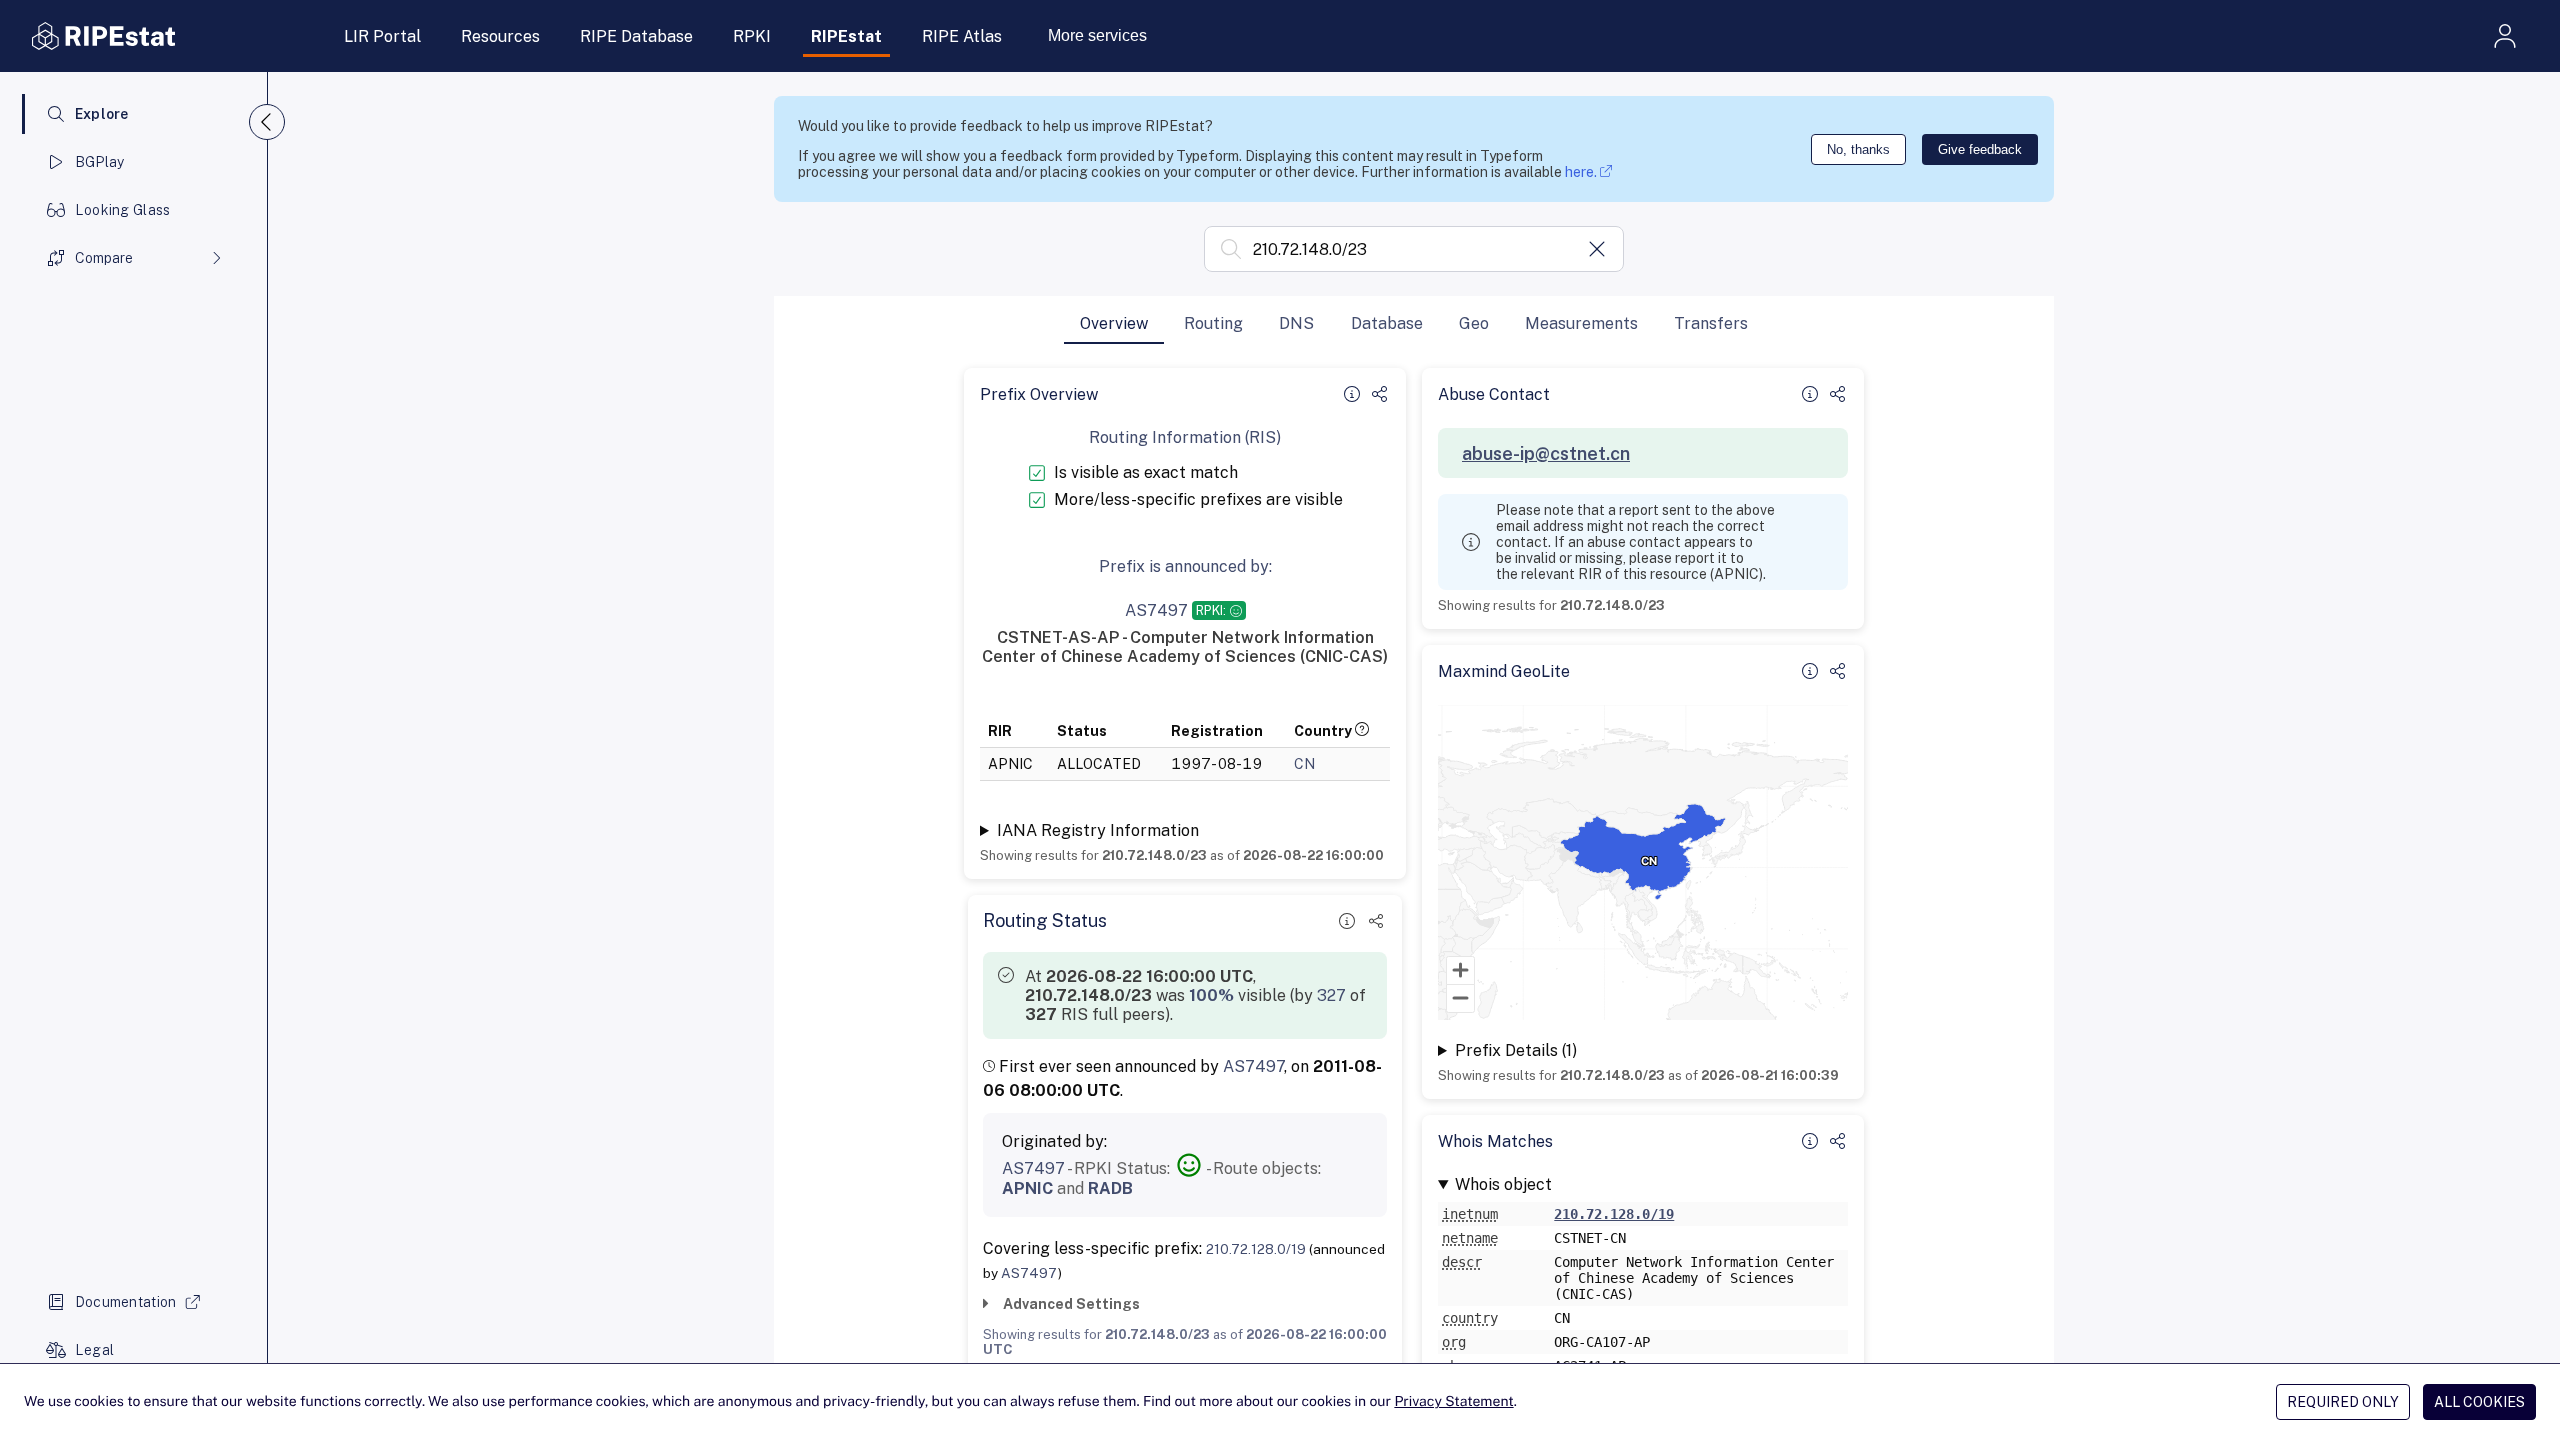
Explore (102, 114)
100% (1211, 995)
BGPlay (100, 162)
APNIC (1027, 1188)
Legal (94, 1350)
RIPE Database (636, 36)
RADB (1110, 1188)
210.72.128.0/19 (1256, 1249)
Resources (500, 36)
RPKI (752, 36)
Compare (104, 258)
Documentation (126, 1302)
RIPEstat (846, 36)
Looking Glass (123, 210)
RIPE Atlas (962, 36)
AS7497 (1253, 1066)
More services (1097, 35)
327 (1331, 995)
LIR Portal (382, 36)
